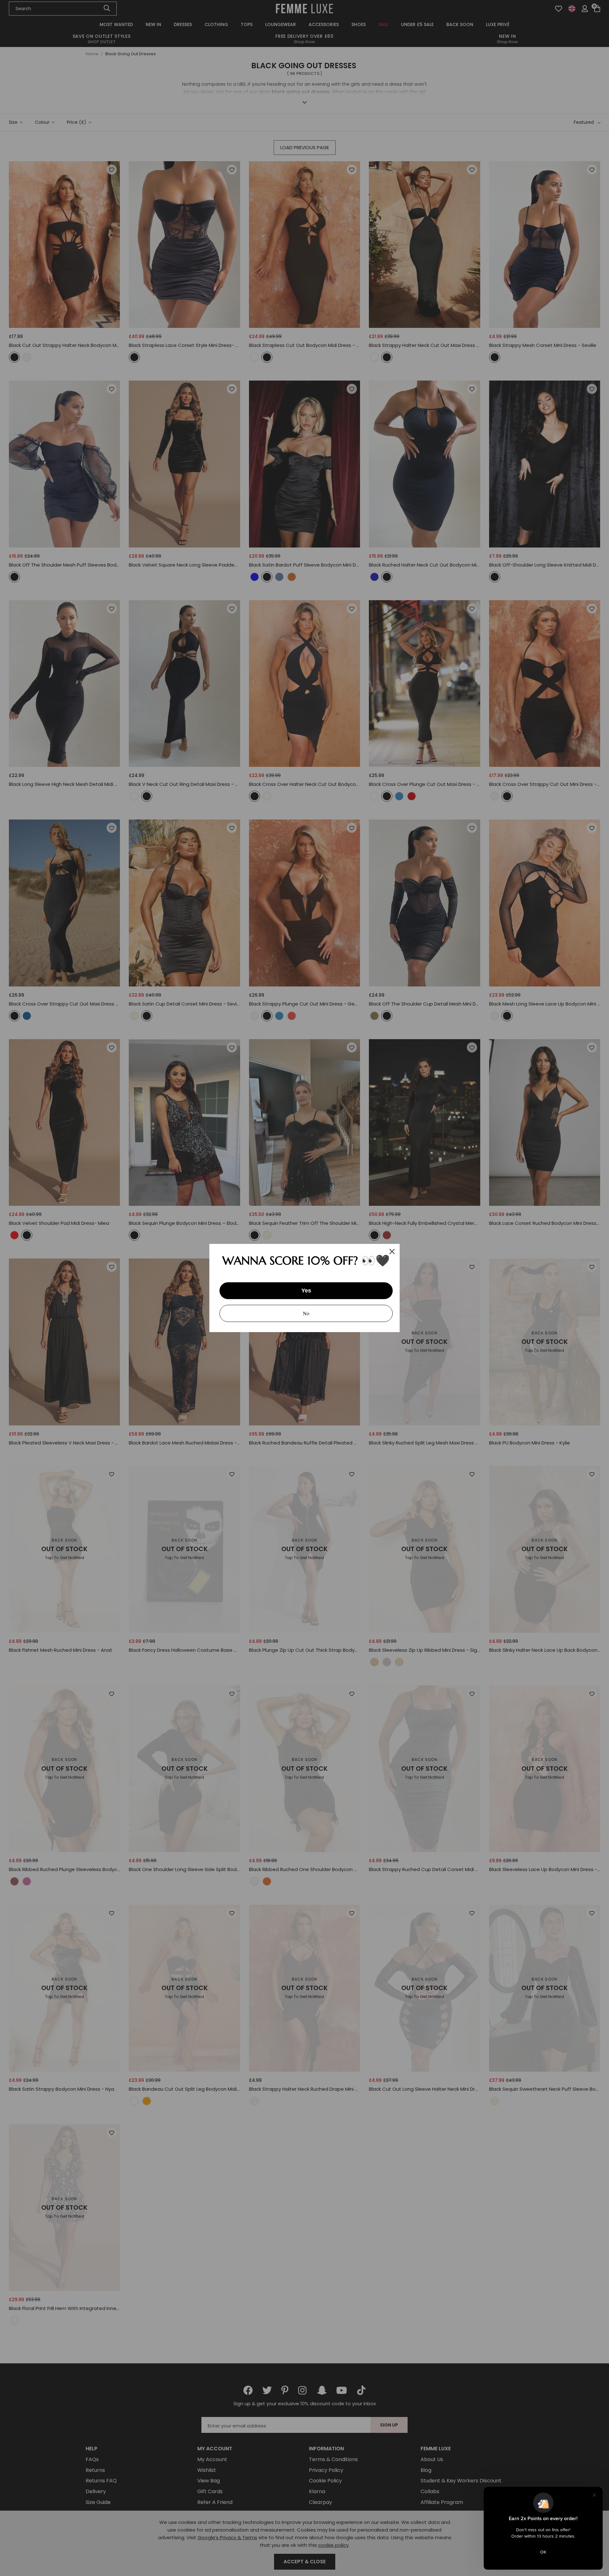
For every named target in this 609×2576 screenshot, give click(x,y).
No (306, 1313)
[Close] (392, 1251)
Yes (306, 1291)
